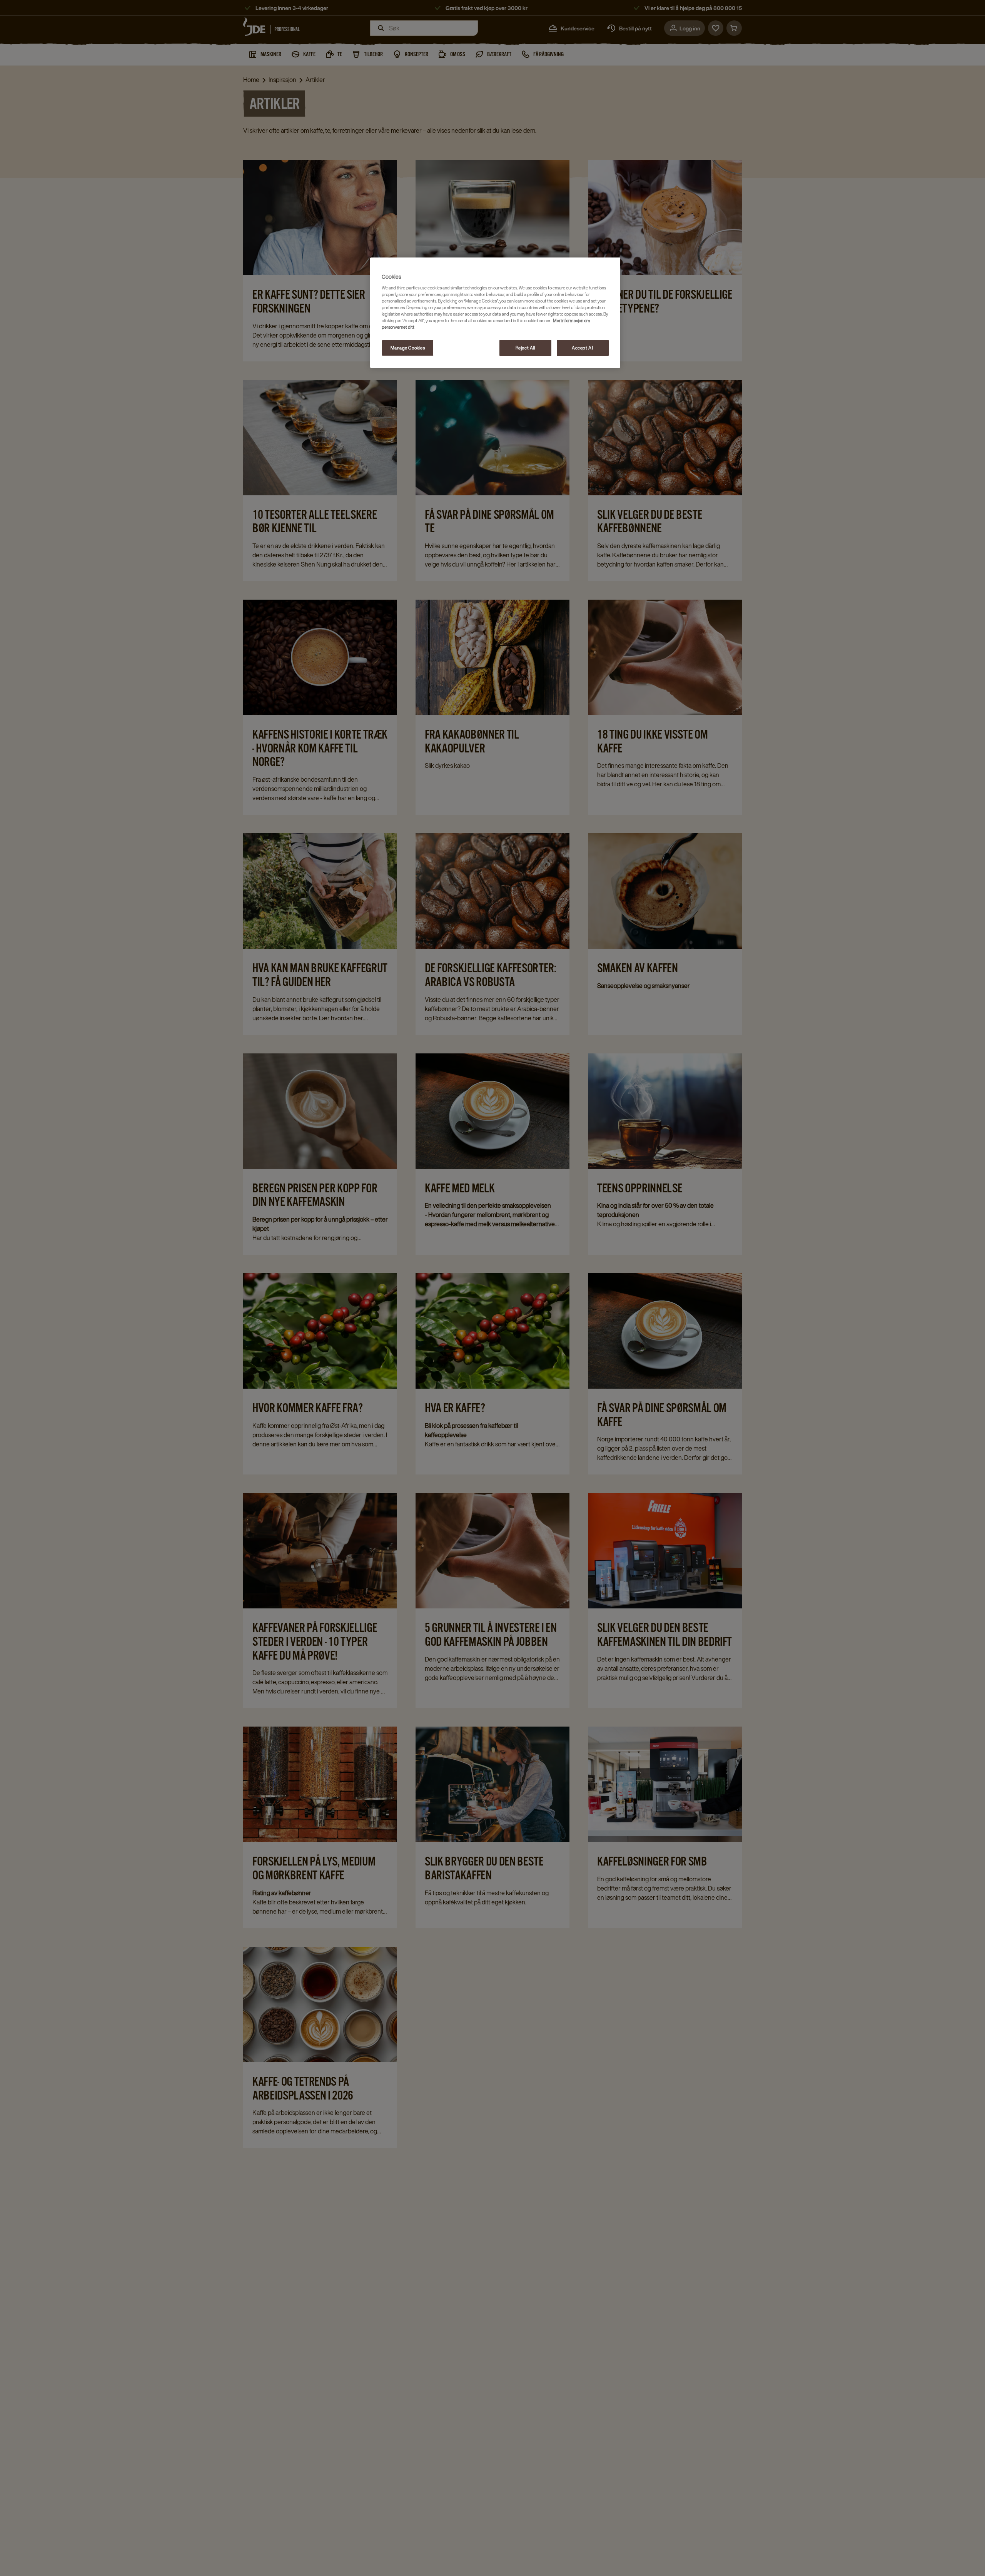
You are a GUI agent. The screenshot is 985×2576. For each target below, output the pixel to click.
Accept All (583, 348)
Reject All (525, 348)
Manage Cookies (408, 348)
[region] (495, 313)
